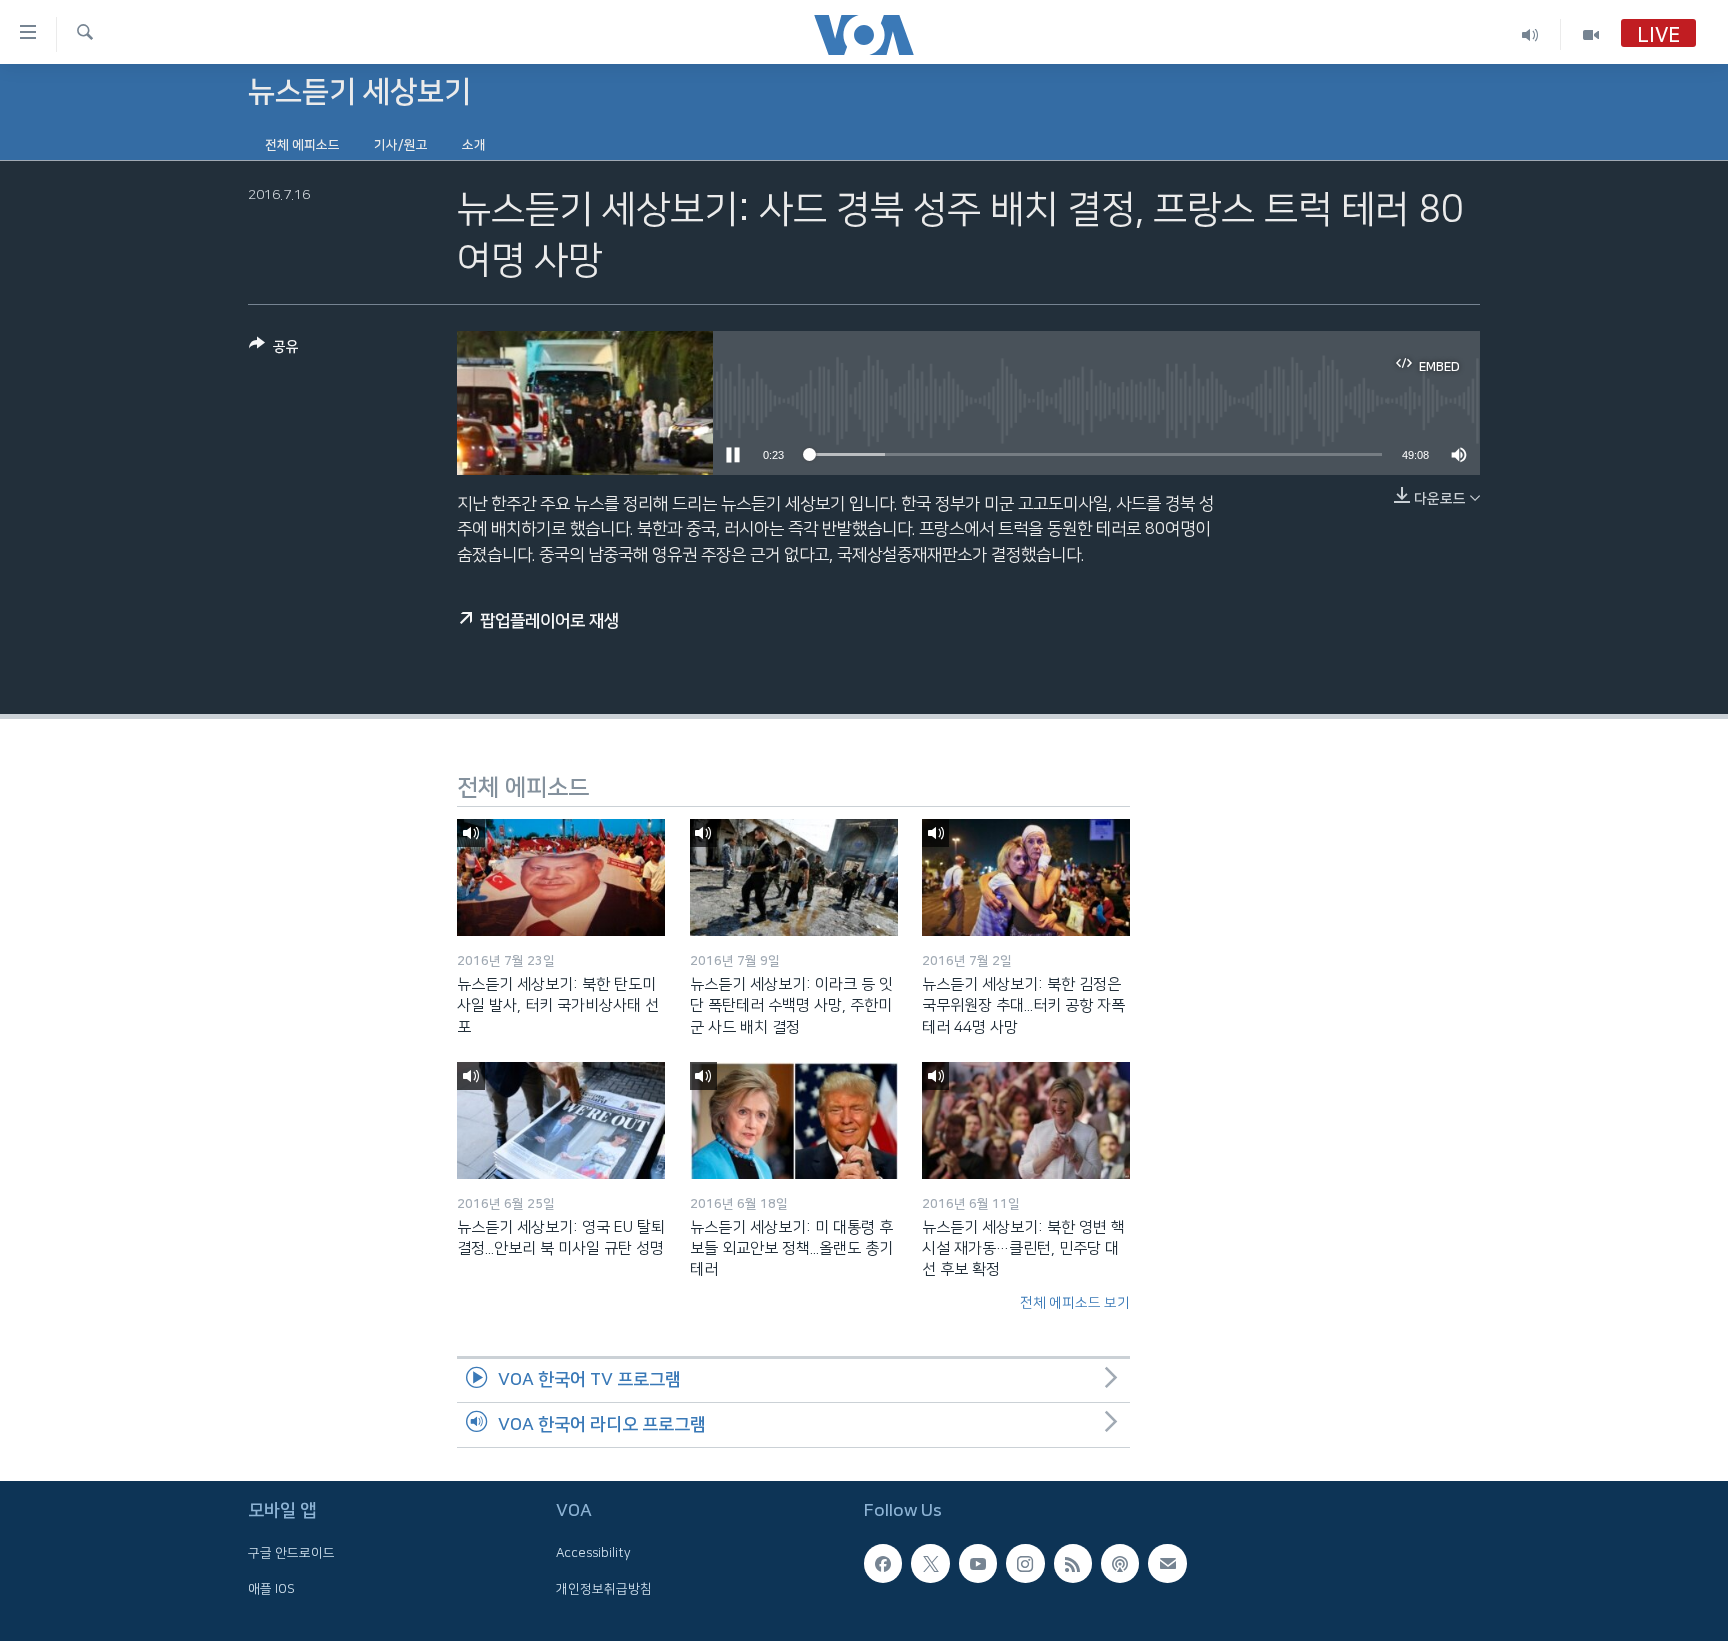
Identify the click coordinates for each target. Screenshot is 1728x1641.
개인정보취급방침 (604, 1589)
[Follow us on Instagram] (1025, 1563)
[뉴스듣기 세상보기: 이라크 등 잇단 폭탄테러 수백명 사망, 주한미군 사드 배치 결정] (794, 877)
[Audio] (1530, 34)
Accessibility (593, 1553)
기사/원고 (401, 145)
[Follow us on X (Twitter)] (930, 1563)
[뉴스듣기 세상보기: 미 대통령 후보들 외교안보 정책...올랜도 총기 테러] (794, 1120)
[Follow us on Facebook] (883, 1563)
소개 (474, 145)
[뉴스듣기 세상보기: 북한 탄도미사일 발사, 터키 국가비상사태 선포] (561, 877)
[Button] (274, 350)
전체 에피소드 (302, 145)
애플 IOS (271, 1589)
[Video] (1591, 34)
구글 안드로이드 (291, 1553)
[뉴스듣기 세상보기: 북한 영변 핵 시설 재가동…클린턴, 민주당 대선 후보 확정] (1026, 1120)
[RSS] (1073, 1563)
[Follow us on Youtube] (978, 1563)
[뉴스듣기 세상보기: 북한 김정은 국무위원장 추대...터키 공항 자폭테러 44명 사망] (1026, 877)
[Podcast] (1120, 1563)
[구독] (1167, 1563)
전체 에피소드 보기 (1075, 1303)
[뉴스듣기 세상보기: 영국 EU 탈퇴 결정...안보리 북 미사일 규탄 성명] (561, 1120)
